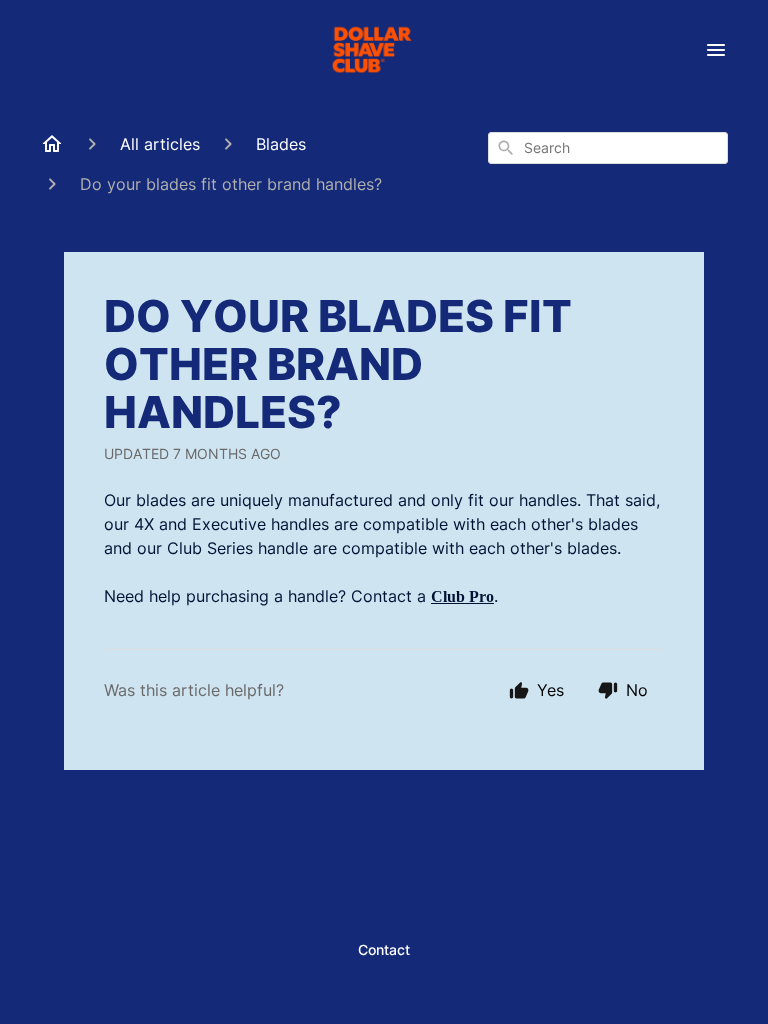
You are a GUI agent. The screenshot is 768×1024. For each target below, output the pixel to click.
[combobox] (608, 148)
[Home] (52, 144)
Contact (384, 949)
